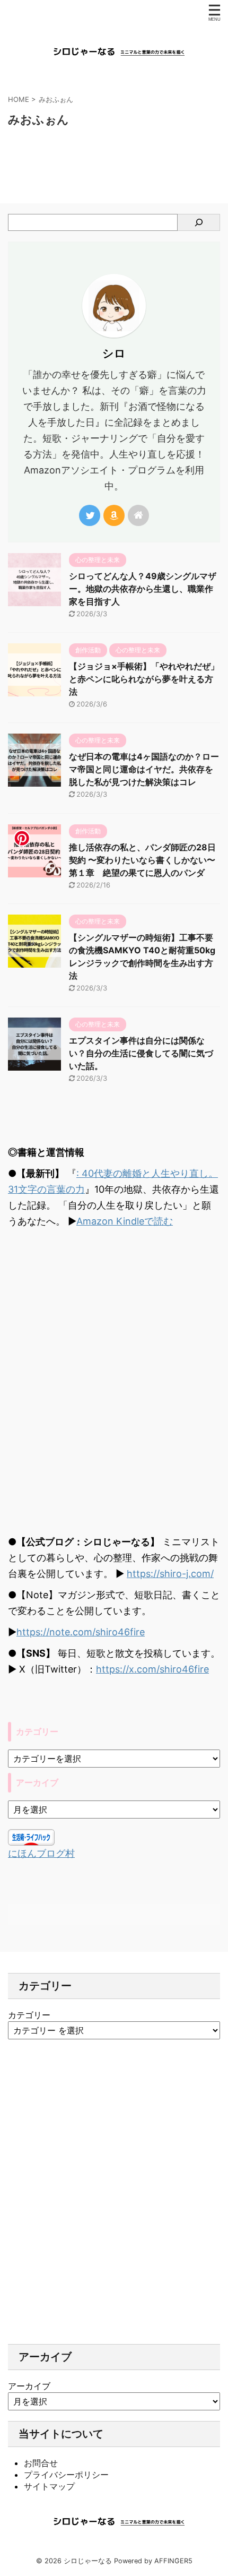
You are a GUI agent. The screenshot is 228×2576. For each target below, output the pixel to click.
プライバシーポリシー (66, 2475)
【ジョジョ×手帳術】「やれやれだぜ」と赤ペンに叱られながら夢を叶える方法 (144, 679)
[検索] (199, 222)
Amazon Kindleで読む (125, 1221)
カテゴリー (29, 2015)
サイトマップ (49, 2486)
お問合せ (41, 2463)
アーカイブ (29, 2386)
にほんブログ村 (41, 1853)
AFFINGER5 (173, 2561)
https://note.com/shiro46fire (81, 1632)
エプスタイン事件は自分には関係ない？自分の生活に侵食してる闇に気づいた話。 (141, 1053)
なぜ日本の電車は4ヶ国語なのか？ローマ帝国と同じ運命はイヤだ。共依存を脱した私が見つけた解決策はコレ (144, 769)
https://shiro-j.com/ (170, 1574)
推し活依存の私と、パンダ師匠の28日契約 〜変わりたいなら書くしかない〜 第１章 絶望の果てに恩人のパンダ (142, 860)
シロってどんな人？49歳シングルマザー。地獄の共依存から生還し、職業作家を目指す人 (143, 589)
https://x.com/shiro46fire (152, 1669)
